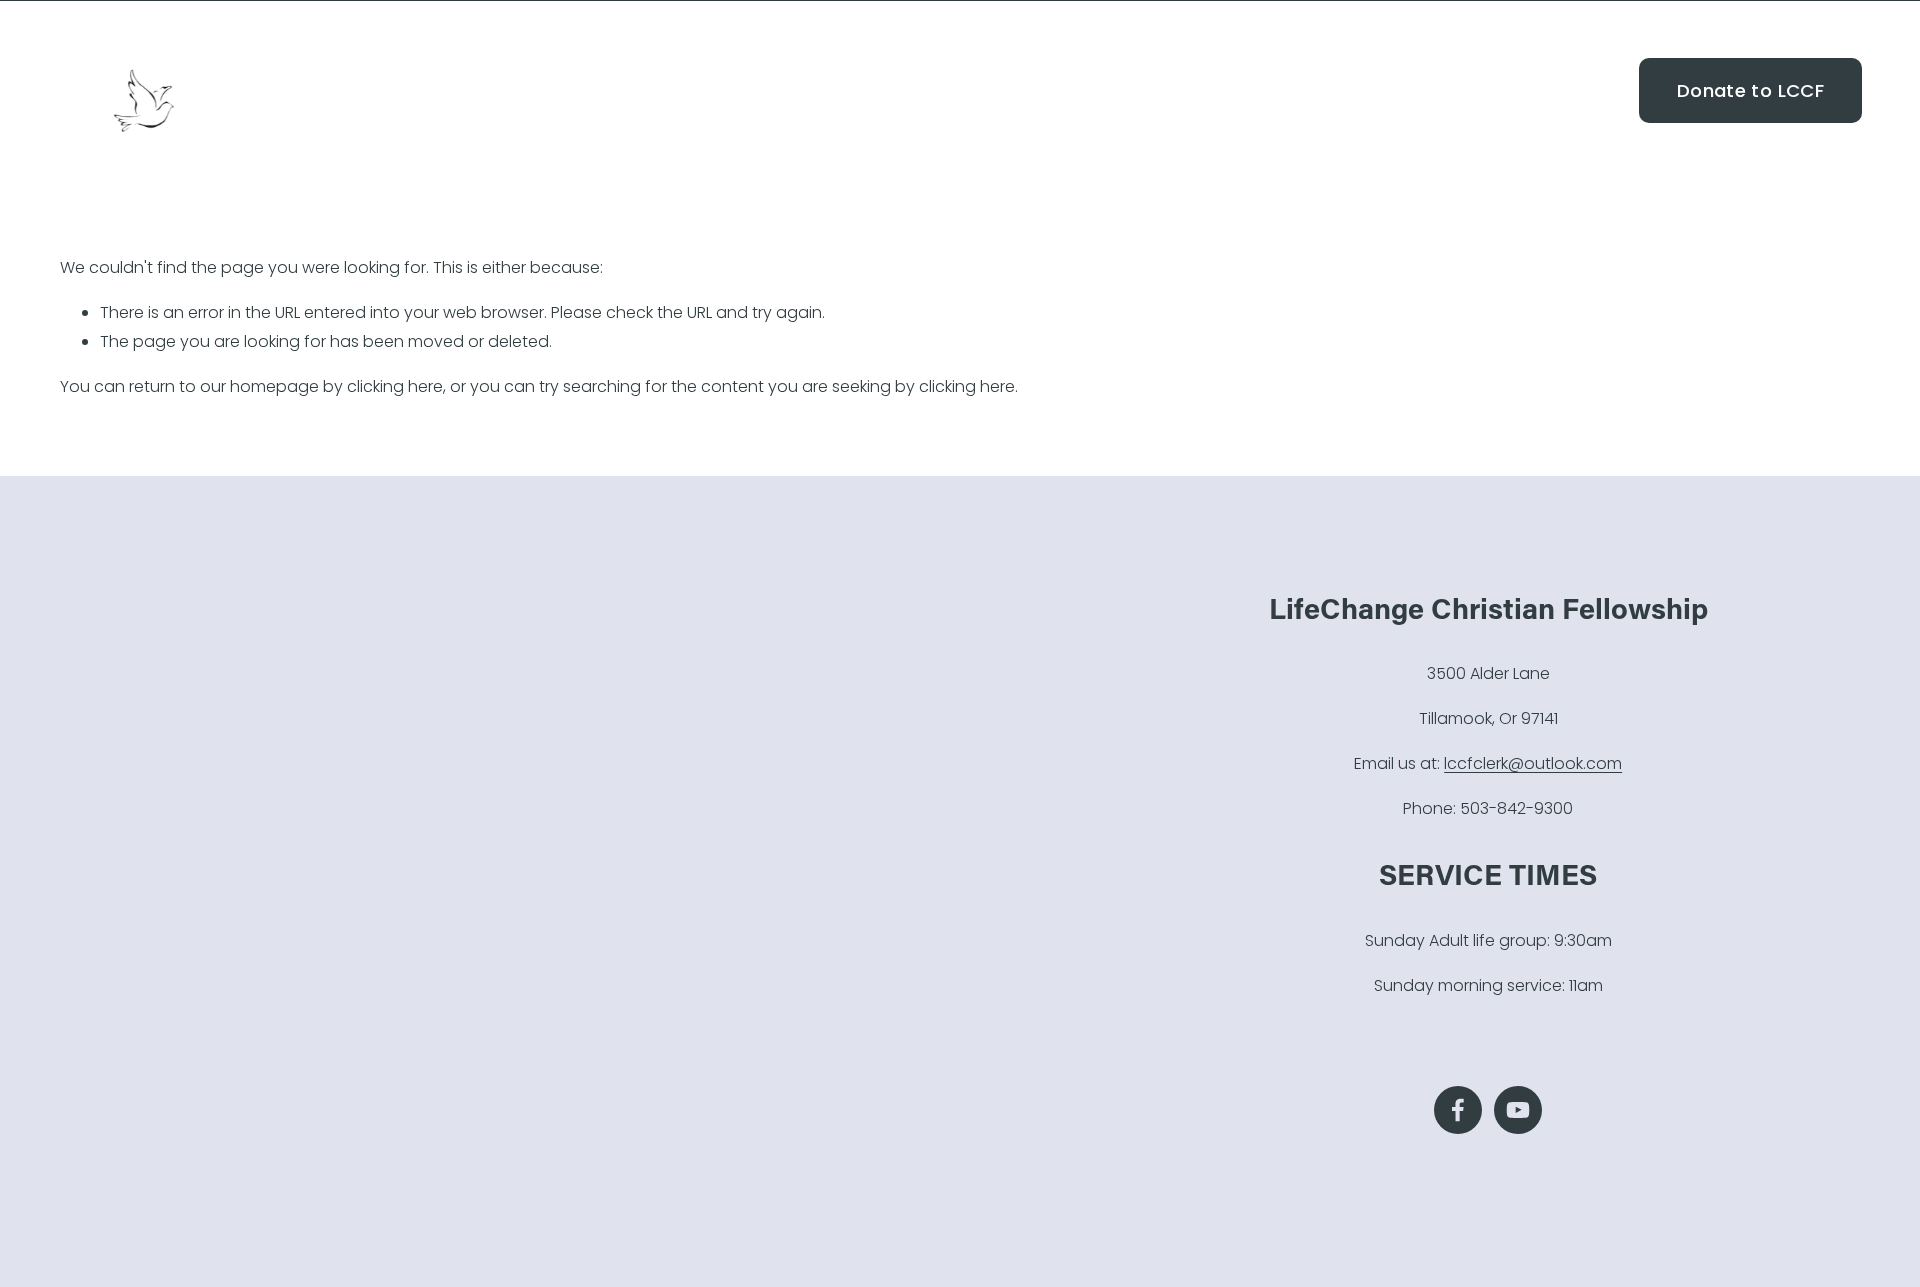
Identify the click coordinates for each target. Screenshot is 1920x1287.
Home (1230, 89)
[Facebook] (1578, 90)
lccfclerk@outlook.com (1533, 763)
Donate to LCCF (1750, 90)
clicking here (395, 386)
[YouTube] (1613, 90)
